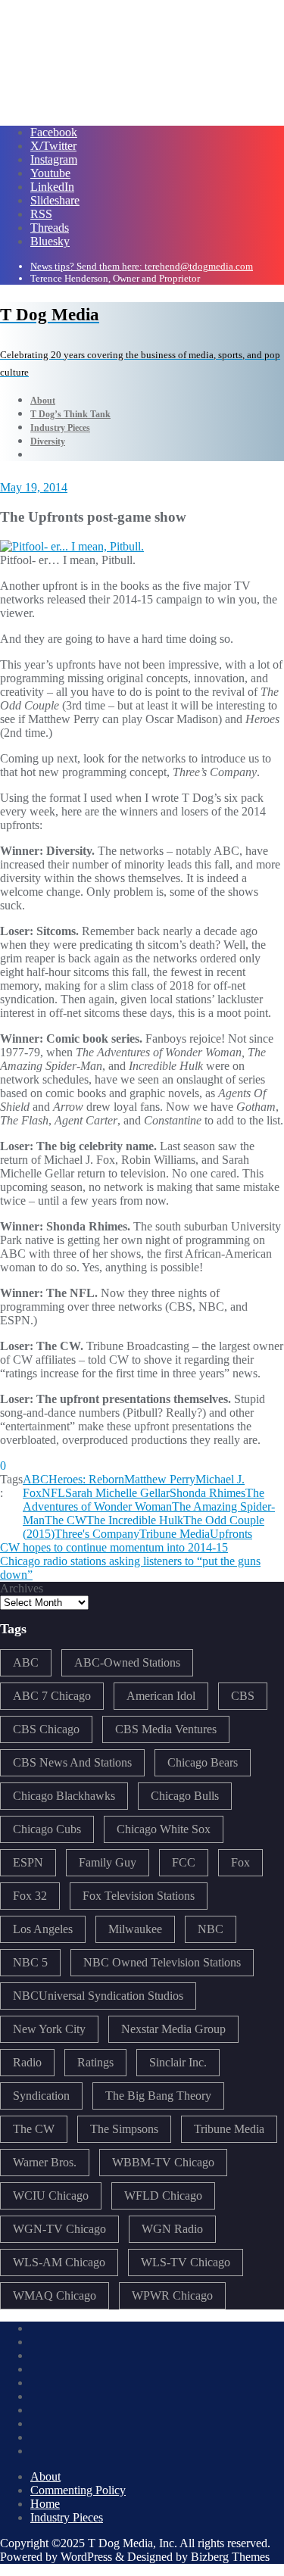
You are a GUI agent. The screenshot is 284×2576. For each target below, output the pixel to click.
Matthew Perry (160, 1479)
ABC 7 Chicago (52, 1696)
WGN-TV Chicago (59, 2229)
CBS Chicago (46, 1729)
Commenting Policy (78, 2490)
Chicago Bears (203, 1762)
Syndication (41, 2096)
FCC (184, 1862)
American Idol (161, 1696)
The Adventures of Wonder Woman (144, 1500)
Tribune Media (175, 1534)
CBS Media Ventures (166, 1729)
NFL (53, 1493)
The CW (66, 1520)
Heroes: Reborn (86, 1479)
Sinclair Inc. (178, 2062)
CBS (243, 1696)
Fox (240, 1862)
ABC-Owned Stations (127, 1662)
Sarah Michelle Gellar (117, 1493)
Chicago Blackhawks (64, 1796)
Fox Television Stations (139, 1896)
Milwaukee (135, 1929)
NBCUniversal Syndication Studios (98, 1996)
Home (45, 2504)
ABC (36, 1479)
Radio (27, 2062)
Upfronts (231, 1534)
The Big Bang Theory (158, 2096)
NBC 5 (30, 1962)
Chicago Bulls (185, 1796)
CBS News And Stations (72, 1762)
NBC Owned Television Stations (162, 1962)
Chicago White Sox (164, 1829)
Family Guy (108, 1862)
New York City (49, 2029)
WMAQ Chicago (55, 2295)
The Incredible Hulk (135, 1520)
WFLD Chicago (163, 2196)
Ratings (95, 2062)
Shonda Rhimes (208, 1493)
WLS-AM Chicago (59, 2262)
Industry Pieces (67, 2517)
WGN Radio (172, 2229)
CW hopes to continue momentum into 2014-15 (114, 1547)
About (45, 2476)
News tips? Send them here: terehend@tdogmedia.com (142, 266)
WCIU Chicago (51, 2196)
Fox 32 (30, 1896)
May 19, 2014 (34, 487)
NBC (211, 1929)
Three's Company (97, 1534)
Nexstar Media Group (173, 2029)
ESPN (28, 1862)
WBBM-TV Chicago (163, 2162)
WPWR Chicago (172, 2295)
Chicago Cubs (47, 1829)
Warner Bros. (45, 2162)
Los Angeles (43, 1929)
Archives (22, 1588)
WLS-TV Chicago (186, 2262)
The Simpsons (124, 2129)
